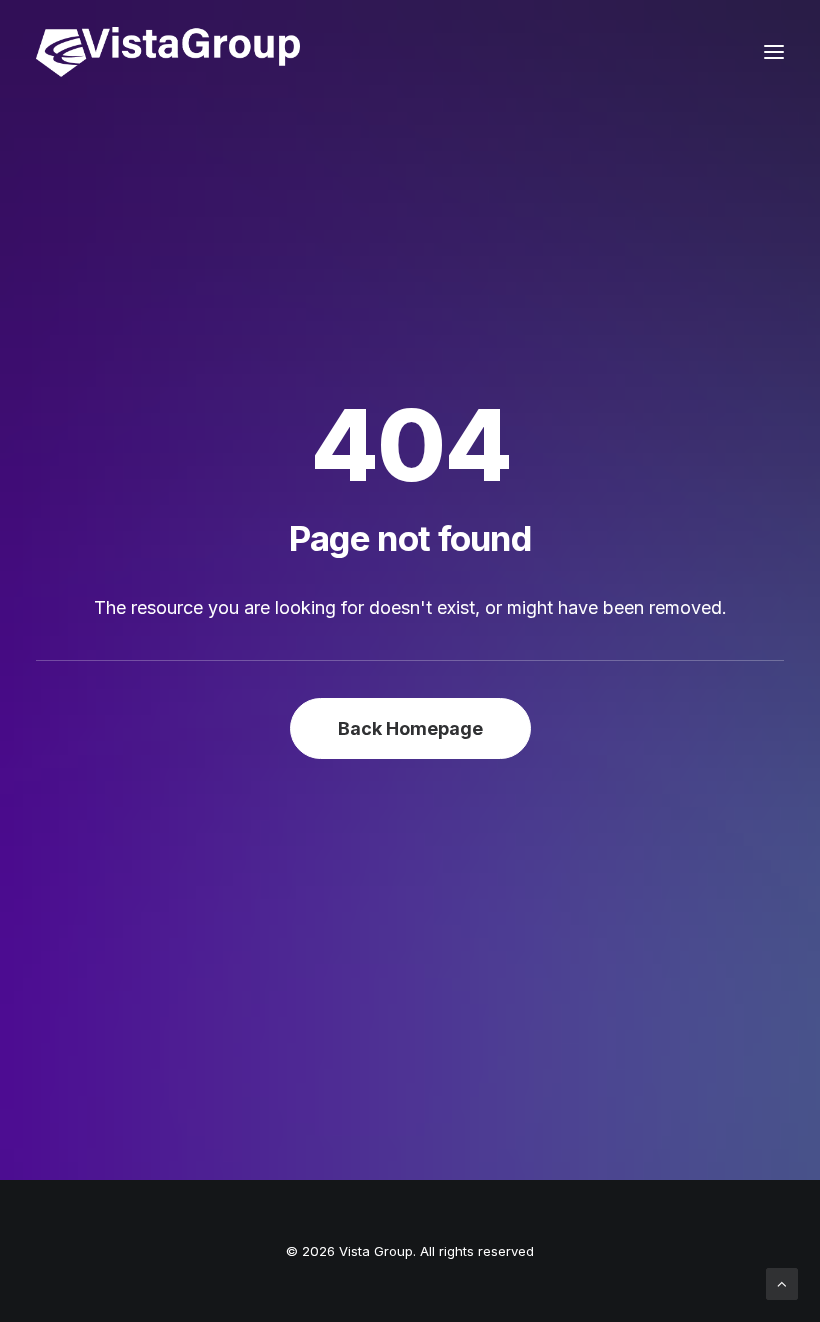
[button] (774, 52)
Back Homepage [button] (410, 728)
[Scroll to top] (782, 1282)
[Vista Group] (168, 52)
